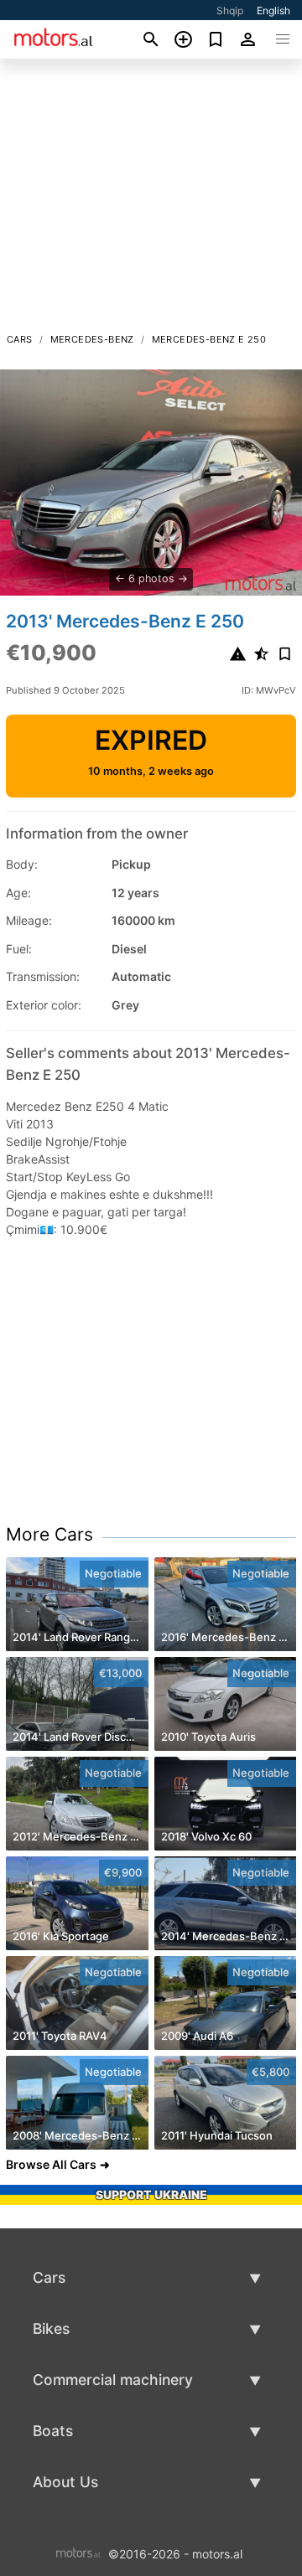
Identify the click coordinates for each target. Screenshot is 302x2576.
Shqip (230, 10)
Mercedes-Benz (92, 339)
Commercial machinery (113, 2380)
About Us (65, 2482)
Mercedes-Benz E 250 (209, 339)
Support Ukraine (151, 2194)
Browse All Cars (51, 2164)
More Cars (49, 1534)
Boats (53, 2431)
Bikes (51, 2328)
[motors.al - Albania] (78, 2553)
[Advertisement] (151, 200)
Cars (20, 339)
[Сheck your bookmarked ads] (216, 39)
